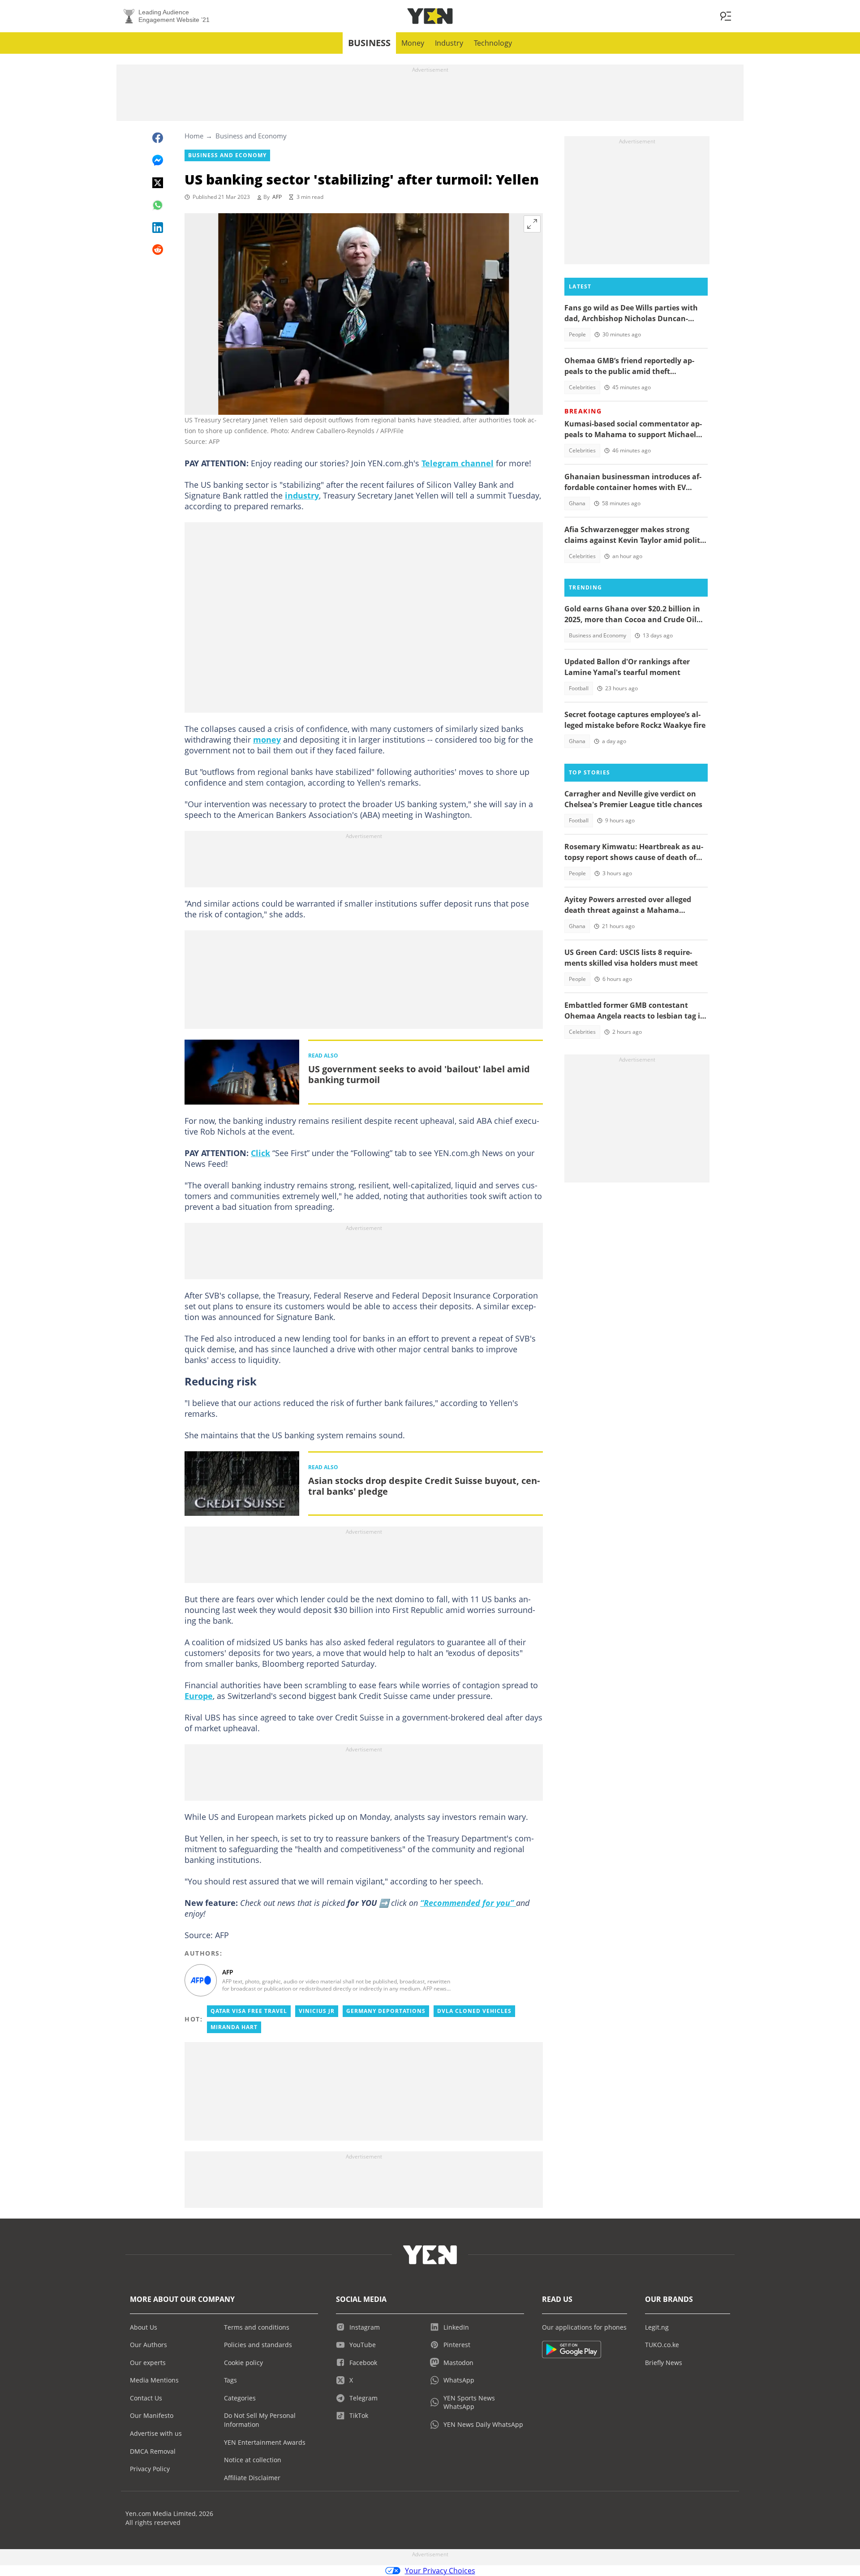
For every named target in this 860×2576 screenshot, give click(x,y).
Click (260, 1153)
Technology (493, 43)
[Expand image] (532, 224)
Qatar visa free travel (249, 2011)
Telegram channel (458, 463)
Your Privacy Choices (440, 2571)
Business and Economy (251, 136)
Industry (449, 43)
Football (579, 688)
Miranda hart (234, 2027)
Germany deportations (386, 2011)
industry (302, 495)
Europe (199, 1696)
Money (413, 43)
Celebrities (582, 387)
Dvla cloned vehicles (474, 2011)
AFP (277, 197)
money (267, 740)
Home (194, 136)
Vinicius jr (317, 2011)
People (577, 334)
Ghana (577, 503)
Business (369, 43)
